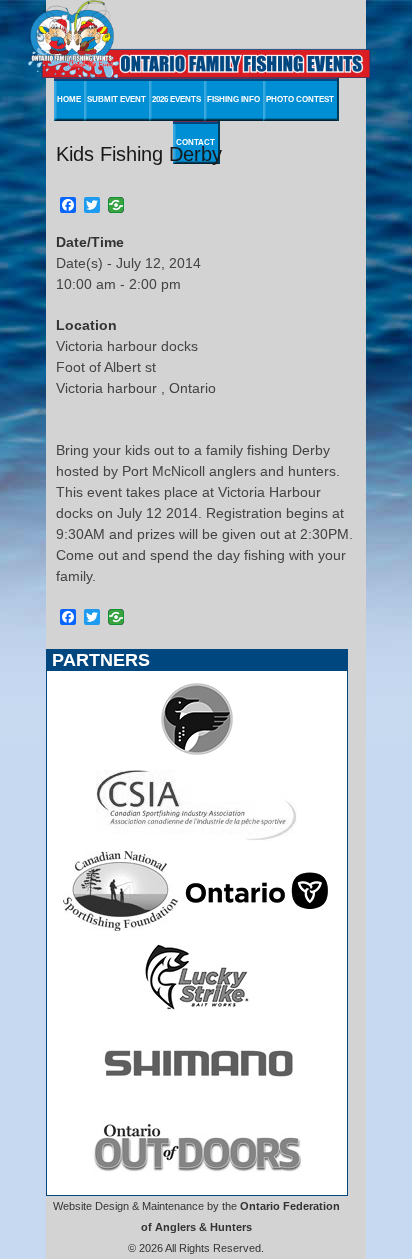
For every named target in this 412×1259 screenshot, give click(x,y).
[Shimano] (197, 1098)
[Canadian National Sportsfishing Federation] (120, 926)
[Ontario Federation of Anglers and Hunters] (197, 754)
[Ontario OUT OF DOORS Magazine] (197, 1184)
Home (69, 99)
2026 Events (176, 99)
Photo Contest (300, 99)
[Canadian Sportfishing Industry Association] (197, 840)
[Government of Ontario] (257, 926)
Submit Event (116, 99)
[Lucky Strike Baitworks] (197, 1012)
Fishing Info (233, 99)
